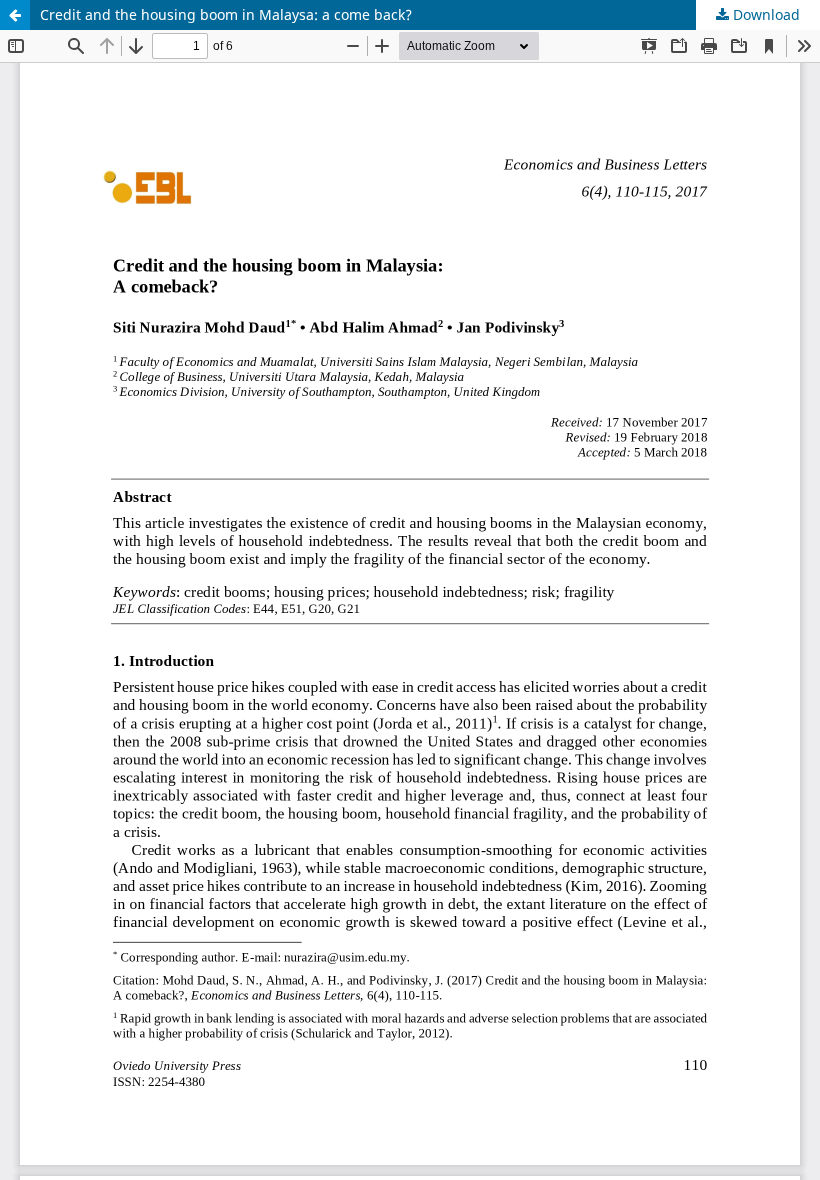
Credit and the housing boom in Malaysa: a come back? (226, 14)
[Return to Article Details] (15, 15)
